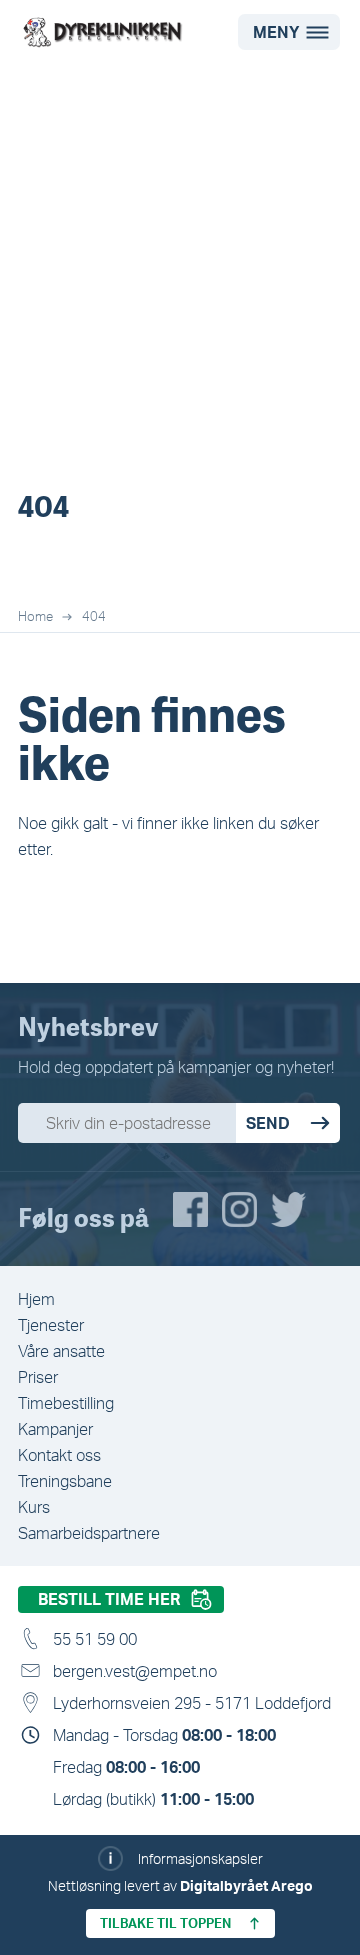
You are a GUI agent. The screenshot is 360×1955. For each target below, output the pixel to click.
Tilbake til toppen (165, 1923)
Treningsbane (65, 1481)
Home (35, 616)
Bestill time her (109, 1599)
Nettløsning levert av (180, 1885)
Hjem (36, 1299)
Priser (38, 1377)
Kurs (34, 1507)
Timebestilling (66, 1403)
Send (268, 1123)
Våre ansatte (61, 1351)
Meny (276, 32)
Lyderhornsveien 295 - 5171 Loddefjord (192, 1703)
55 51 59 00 (95, 1639)
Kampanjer (55, 1429)
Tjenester (51, 1325)
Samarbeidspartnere (89, 1533)
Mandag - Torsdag (164, 1735)
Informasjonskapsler (200, 1858)
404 (94, 616)
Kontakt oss (59, 1455)
